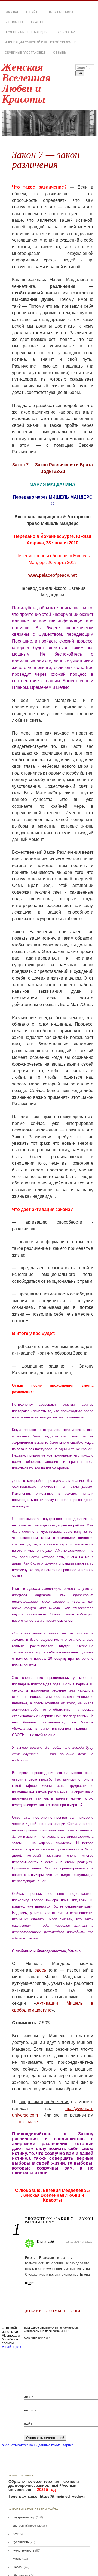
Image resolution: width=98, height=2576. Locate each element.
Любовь (18, 2567)
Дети (16, 2534)
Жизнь (17, 2559)
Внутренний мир (24, 2517)
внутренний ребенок (27, 2526)
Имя (29, 2397)
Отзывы (60, 53)
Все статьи (66, 32)
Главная (11, 12)
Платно (37, 22)
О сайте (33, 12)
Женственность (23, 2550)
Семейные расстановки (25, 53)
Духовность (21, 2542)
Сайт (28, 2424)
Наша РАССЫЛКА (60, 12)
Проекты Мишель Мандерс (27, 32)
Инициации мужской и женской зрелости (41, 42)
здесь (40, 1970)
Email (30, 2410)
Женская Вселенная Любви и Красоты (26, 83)
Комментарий (37, 2338)
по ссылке (28, 2122)
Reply (30, 2283)
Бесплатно (14, 22)
